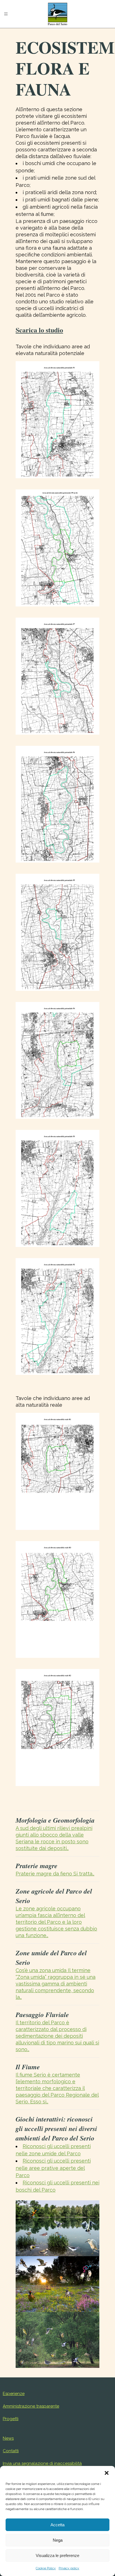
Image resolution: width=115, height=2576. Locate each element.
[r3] (57, 1600)
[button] (107, 2473)
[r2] (57, 1728)
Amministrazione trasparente (31, 2406)
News (8, 2438)
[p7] (57, 676)
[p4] (57, 1060)
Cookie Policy (46, 2568)
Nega (58, 2540)
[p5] (57, 932)
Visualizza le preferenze (57, 2555)
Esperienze (14, 2394)
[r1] (57, 1471)
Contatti (11, 2451)
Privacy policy (69, 2568)
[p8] (57, 548)
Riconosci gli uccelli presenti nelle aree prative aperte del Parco (53, 2168)
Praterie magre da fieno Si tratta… (55, 1874)
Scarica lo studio (39, 330)
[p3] (57, 1188)
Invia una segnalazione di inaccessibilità (42, 2463)
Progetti (11, 2419)
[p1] (57, 420)
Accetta (57, 2525)
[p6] (57, 804)
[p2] (57, 1317)
